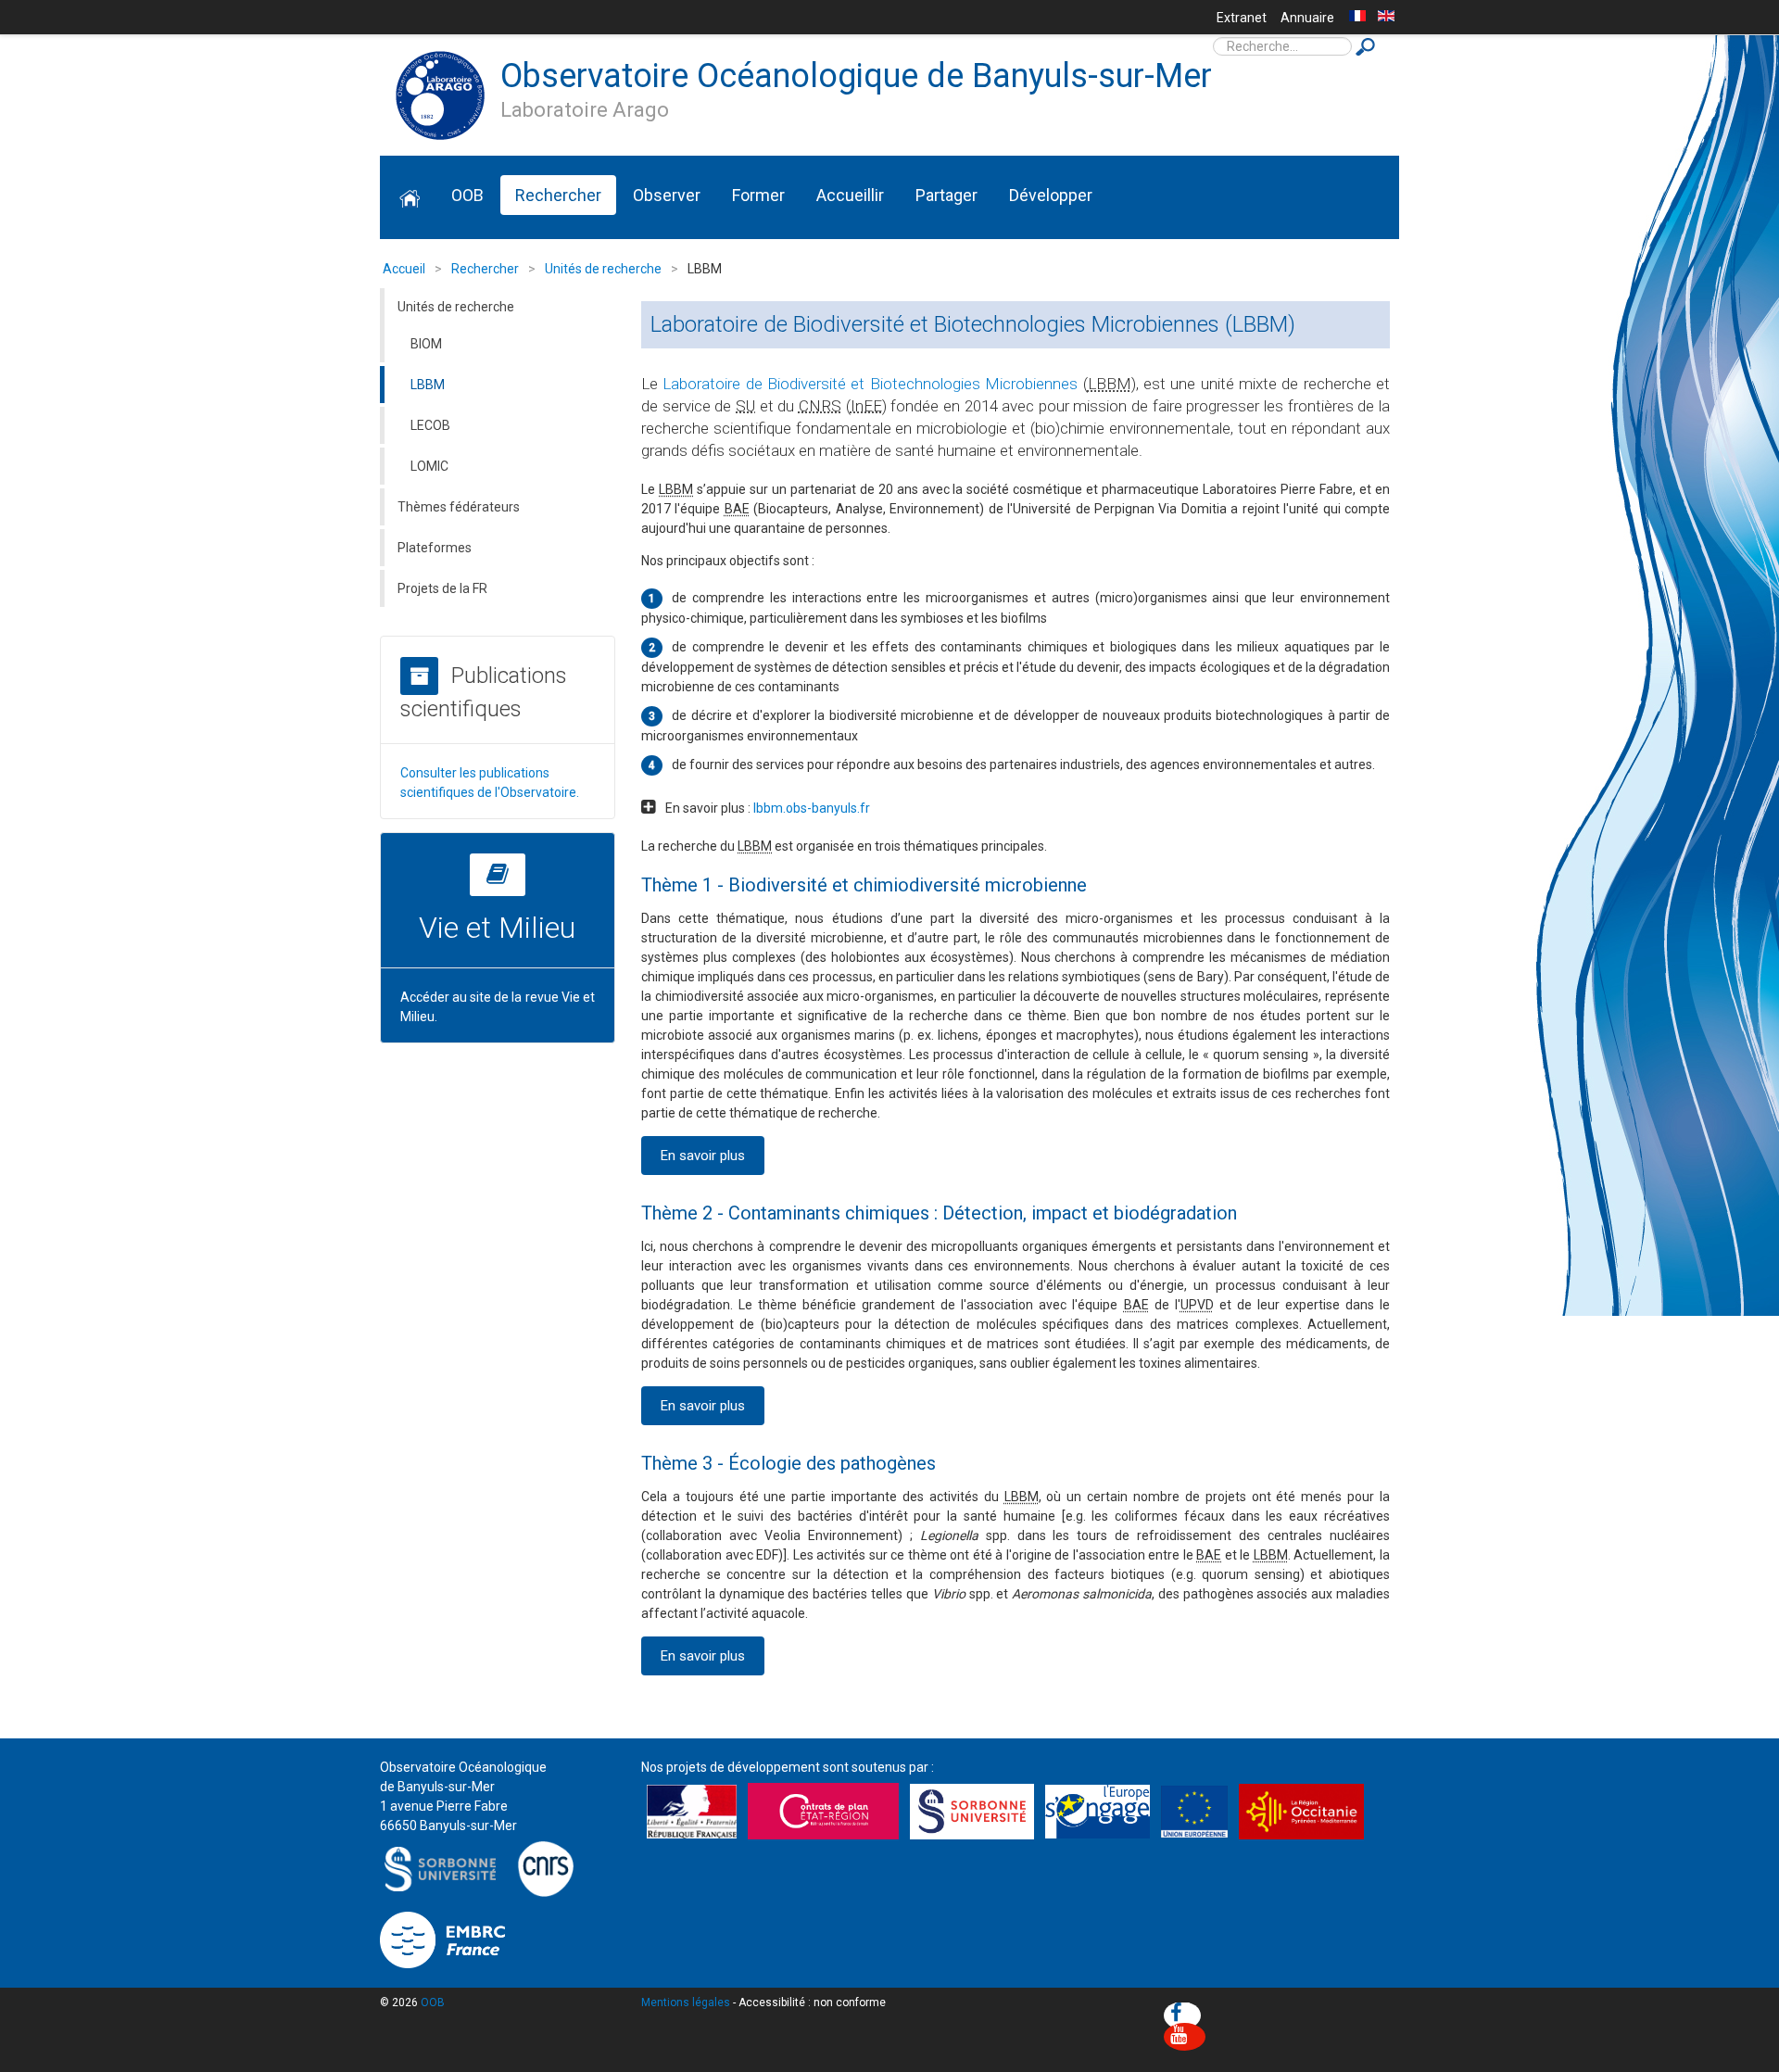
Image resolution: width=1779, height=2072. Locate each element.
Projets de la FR (442, 588)
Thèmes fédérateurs (459, 507)
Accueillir (850, 195)
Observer (667, 195)
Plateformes (435, 548)
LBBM (428, 385)
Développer (1051, 195)
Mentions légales (686, 2003)
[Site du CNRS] (545, 1868)
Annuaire (1307, 18)
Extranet (1242, 18)
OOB (467, 195)
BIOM (426, 344)
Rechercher (558, 195)
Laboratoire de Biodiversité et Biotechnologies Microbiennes (870, 384)
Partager (946, 195)
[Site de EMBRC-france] (442, 1939)
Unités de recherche (456, 307)
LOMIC (429, 466)
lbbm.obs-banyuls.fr (812, 808)
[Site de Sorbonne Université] (445, 1868)
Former (758, 195)
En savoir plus (703, 1156)
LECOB (430, 425)
